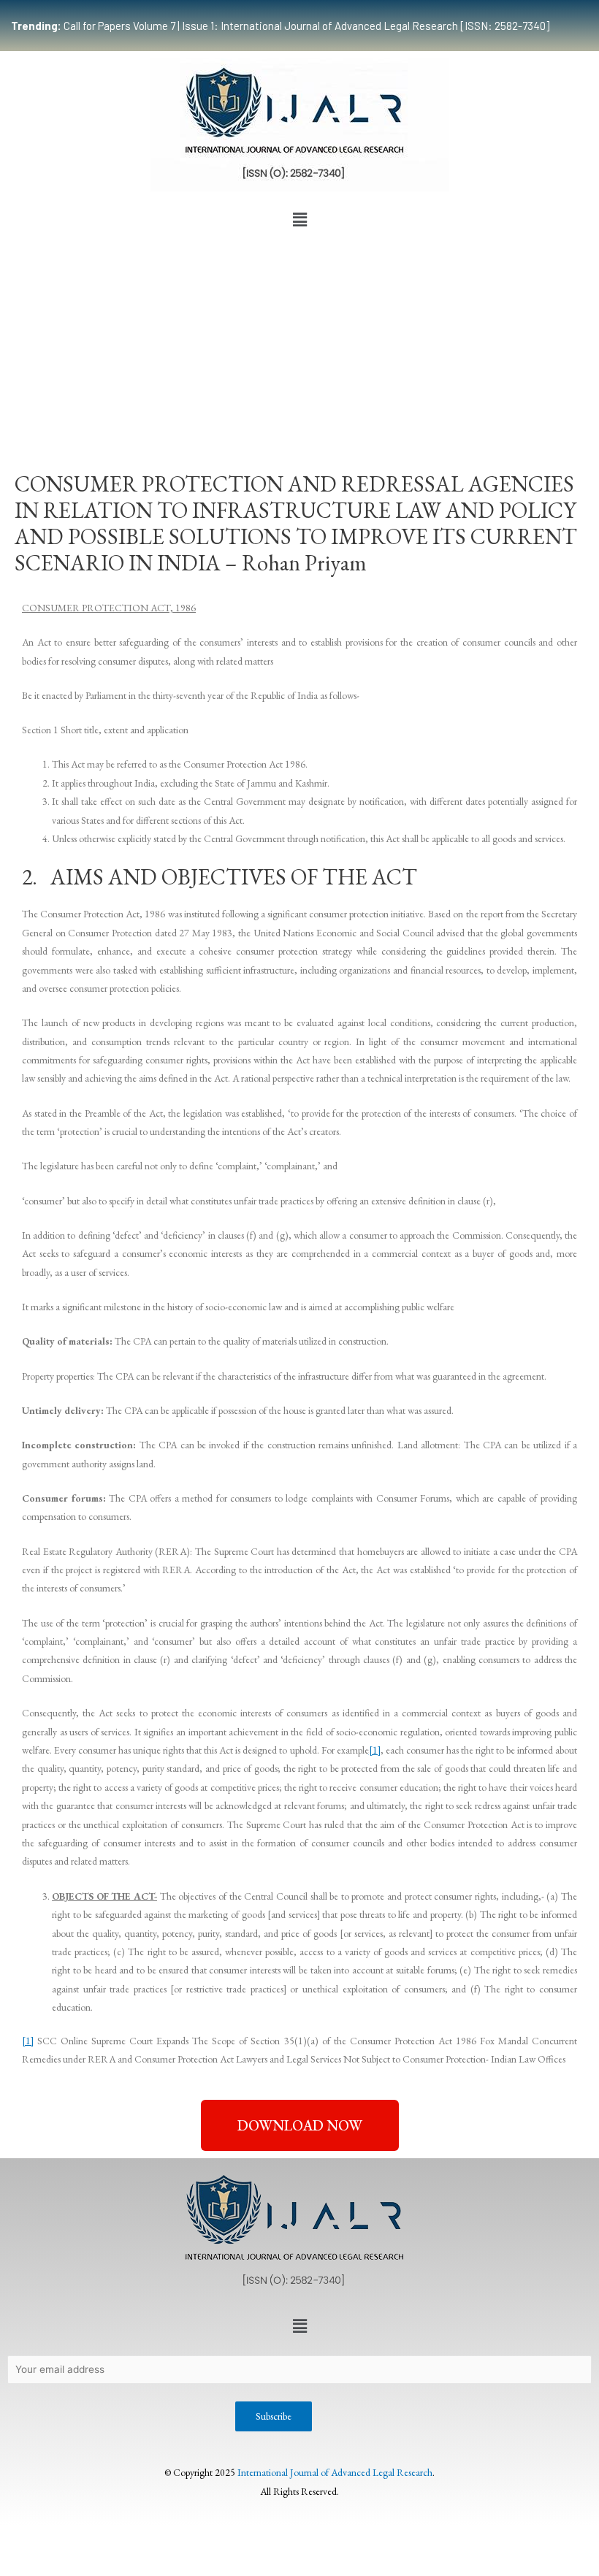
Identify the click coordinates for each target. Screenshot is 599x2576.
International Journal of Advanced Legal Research (335, 2472)
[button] (299, 220)
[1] (375, 1750)
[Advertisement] (299, 343)
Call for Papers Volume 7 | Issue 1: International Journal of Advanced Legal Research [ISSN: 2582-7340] (280, 26)
